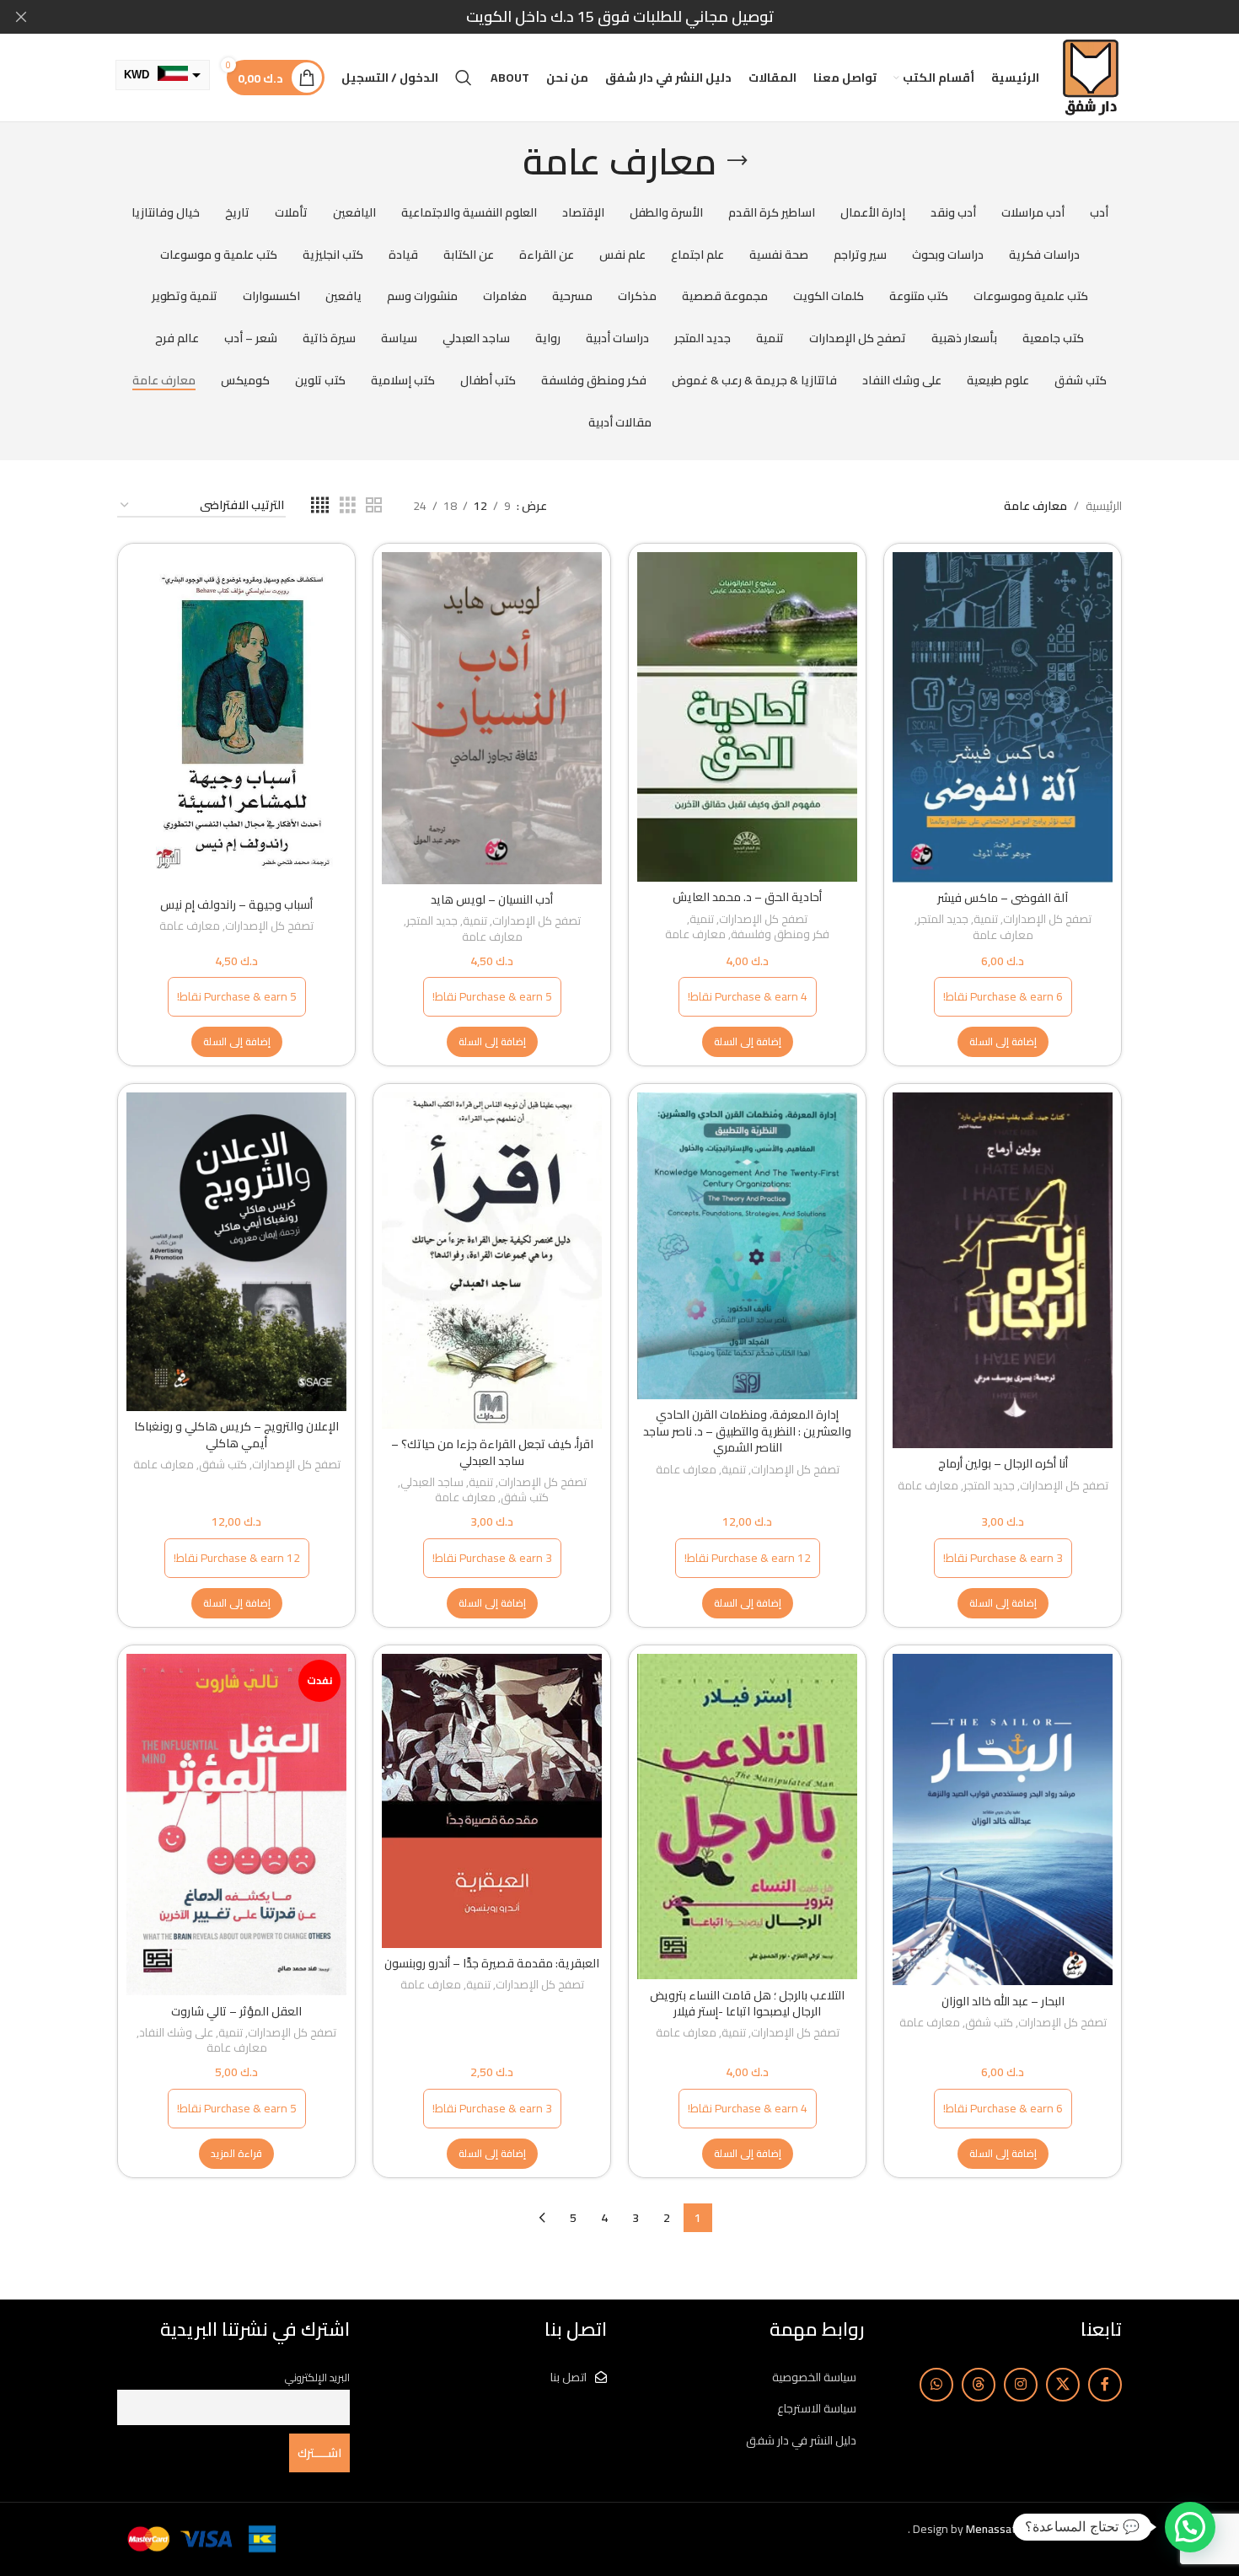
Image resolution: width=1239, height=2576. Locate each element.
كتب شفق (525, 1498)
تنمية (986, 920)
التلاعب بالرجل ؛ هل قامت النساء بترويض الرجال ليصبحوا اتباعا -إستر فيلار (747, 2004)
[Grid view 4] (320, 505)
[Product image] (747, 1246)
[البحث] (464, 78)
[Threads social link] (979, 2385)
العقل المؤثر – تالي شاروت (236, 2011)
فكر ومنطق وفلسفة (780, 935)
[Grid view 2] (374, 505)
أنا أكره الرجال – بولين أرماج (1003, 1463)
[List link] (748, 2377)
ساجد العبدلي (432, 1483)
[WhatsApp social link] (936, 2385)
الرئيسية (1104, 506)
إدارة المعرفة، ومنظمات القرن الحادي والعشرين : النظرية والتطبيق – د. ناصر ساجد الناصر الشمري (747, 1431)
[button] (1003, 1042)
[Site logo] (1090, 77)
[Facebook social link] (1105, 2385)
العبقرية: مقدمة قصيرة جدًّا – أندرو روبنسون (492, 1963)
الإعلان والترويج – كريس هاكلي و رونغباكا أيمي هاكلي (236, 1435)
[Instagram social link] (1021, 2385)
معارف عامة (1003, 936)
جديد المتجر (943, 920)
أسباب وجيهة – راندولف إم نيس (236, 904)
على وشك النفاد (176, 2034)
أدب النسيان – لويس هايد (492, 899)
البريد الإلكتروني (317, 2377)
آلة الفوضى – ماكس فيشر (1003, 898)
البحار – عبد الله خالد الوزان (1003, 2001)
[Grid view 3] (348, 505)
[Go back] (737, 161)
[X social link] (1063, 2385)
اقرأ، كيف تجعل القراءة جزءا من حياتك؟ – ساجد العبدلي (492, 1452)
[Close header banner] (21, 17)
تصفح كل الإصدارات (1047, 920)
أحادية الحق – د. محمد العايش (747, 897)
